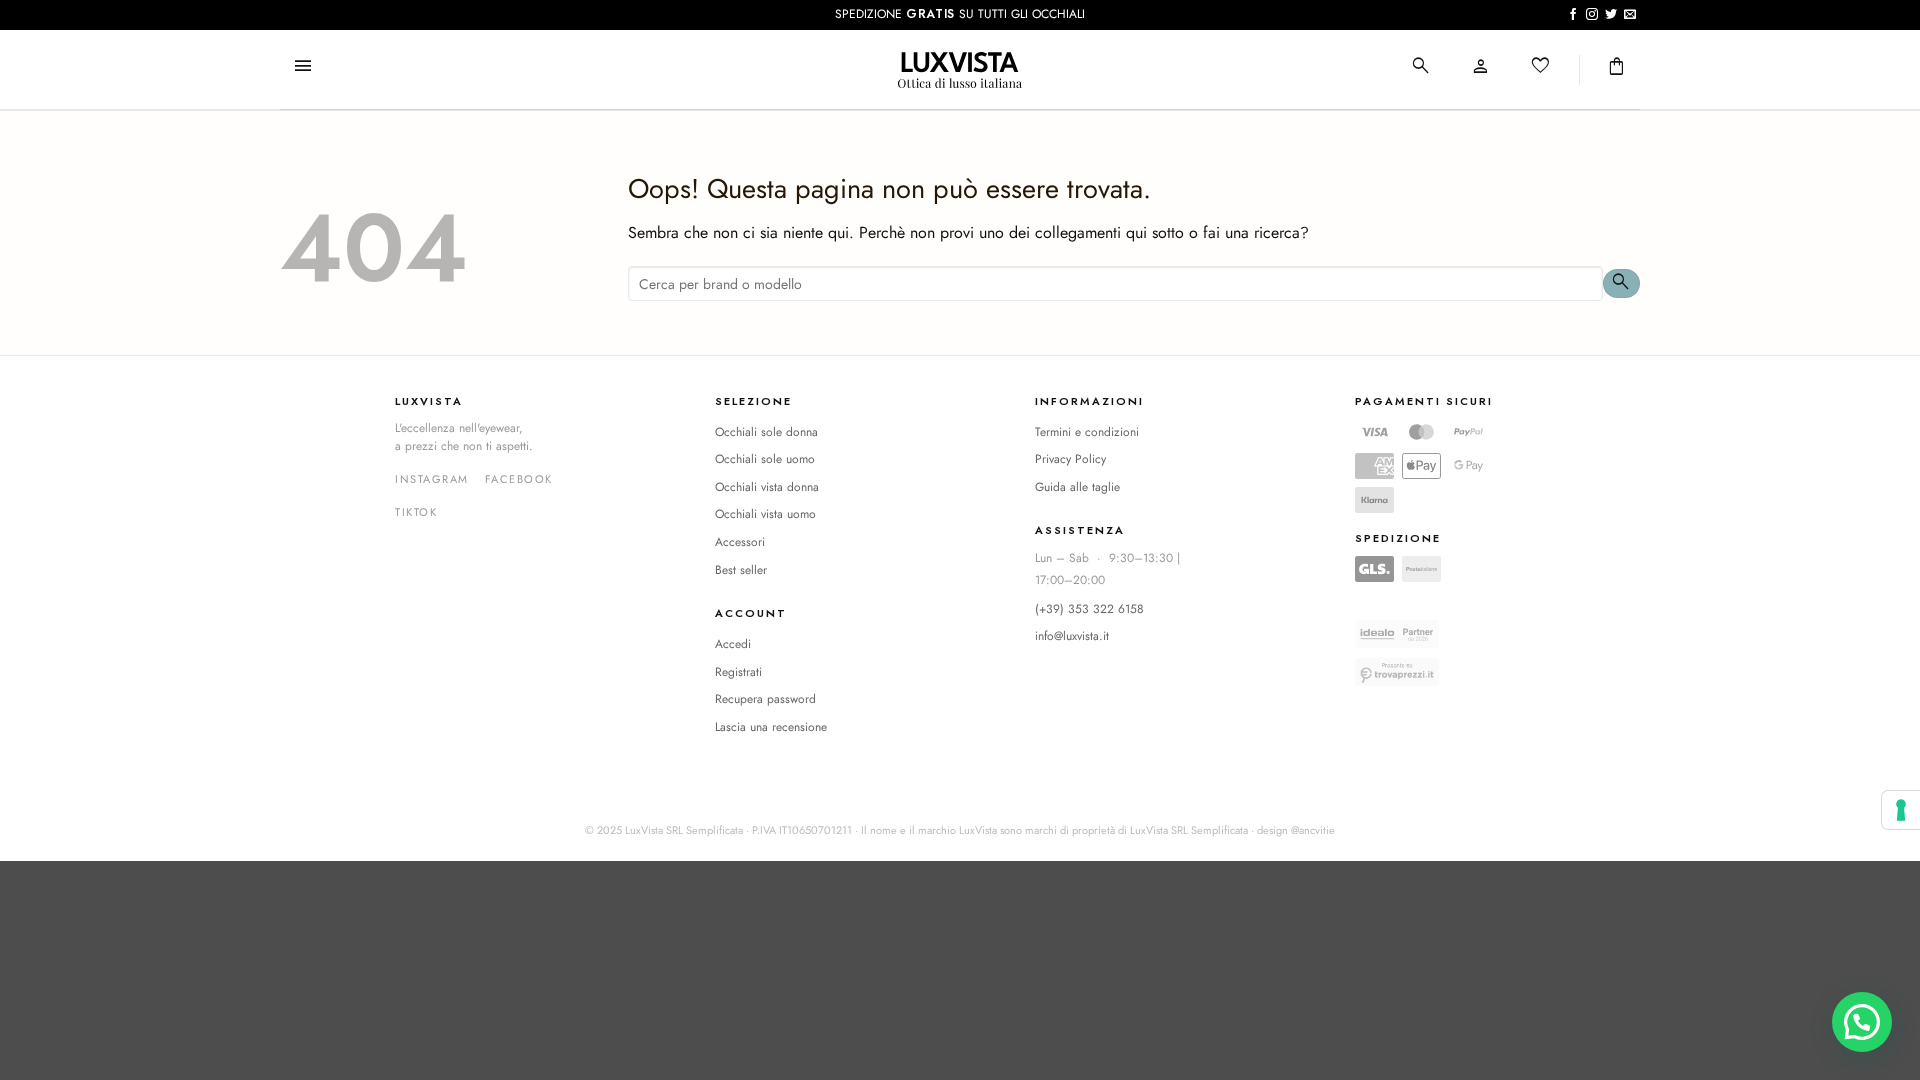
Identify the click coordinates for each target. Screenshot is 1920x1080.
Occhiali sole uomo (765, 459)
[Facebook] (519, 480)
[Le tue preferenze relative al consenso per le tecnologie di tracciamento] (1901, 810)
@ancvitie (1313, 830)
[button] (303, 67)
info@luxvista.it (1072, 636)
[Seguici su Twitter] (1611, 15)
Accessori (740, 542)
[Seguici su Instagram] (1592, 15)
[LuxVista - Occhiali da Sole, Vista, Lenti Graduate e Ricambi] (960, 70)
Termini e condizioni (1087, 432)
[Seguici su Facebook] (1573, 15)
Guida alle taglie (1077, 487)
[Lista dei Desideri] (1541, 67)
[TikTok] (416, 513)
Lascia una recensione (771, 727)
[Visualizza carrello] (1617, 67)
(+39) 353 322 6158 (1089, 609)
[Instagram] (432, 480)
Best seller (741, 570)
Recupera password (765, 699)
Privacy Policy (1070, 459)
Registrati (738, 672)
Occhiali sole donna (766, 432)
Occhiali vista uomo (765, 514)
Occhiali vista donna (767, 487)
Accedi (733, 644)
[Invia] (1621, 283)
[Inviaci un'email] (1630, 15)
